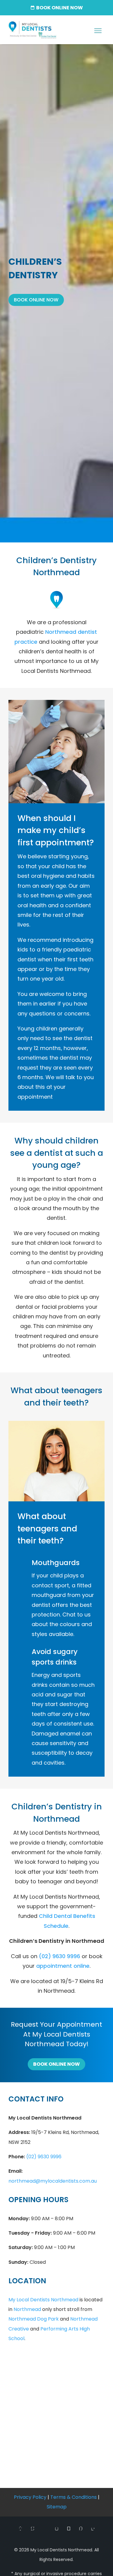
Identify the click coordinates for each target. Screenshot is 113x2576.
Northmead (27, 2309)
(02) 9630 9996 (60, 1956)
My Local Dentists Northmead (43, 2300)
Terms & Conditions (74, 2497)
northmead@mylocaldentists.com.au (53, 2181)
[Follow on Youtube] (69, 2529)
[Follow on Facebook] (20, 2529)
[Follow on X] (33, 2529)
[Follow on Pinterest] (81, 2529)
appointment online (63, 1966)
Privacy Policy (30, 2497)
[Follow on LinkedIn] (93, 2529)
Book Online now (60, 8)
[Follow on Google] (45, 2529)
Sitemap (57, 2507)
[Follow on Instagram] (57, 2529)
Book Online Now (36, 300)
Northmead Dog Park (34, 2319)
